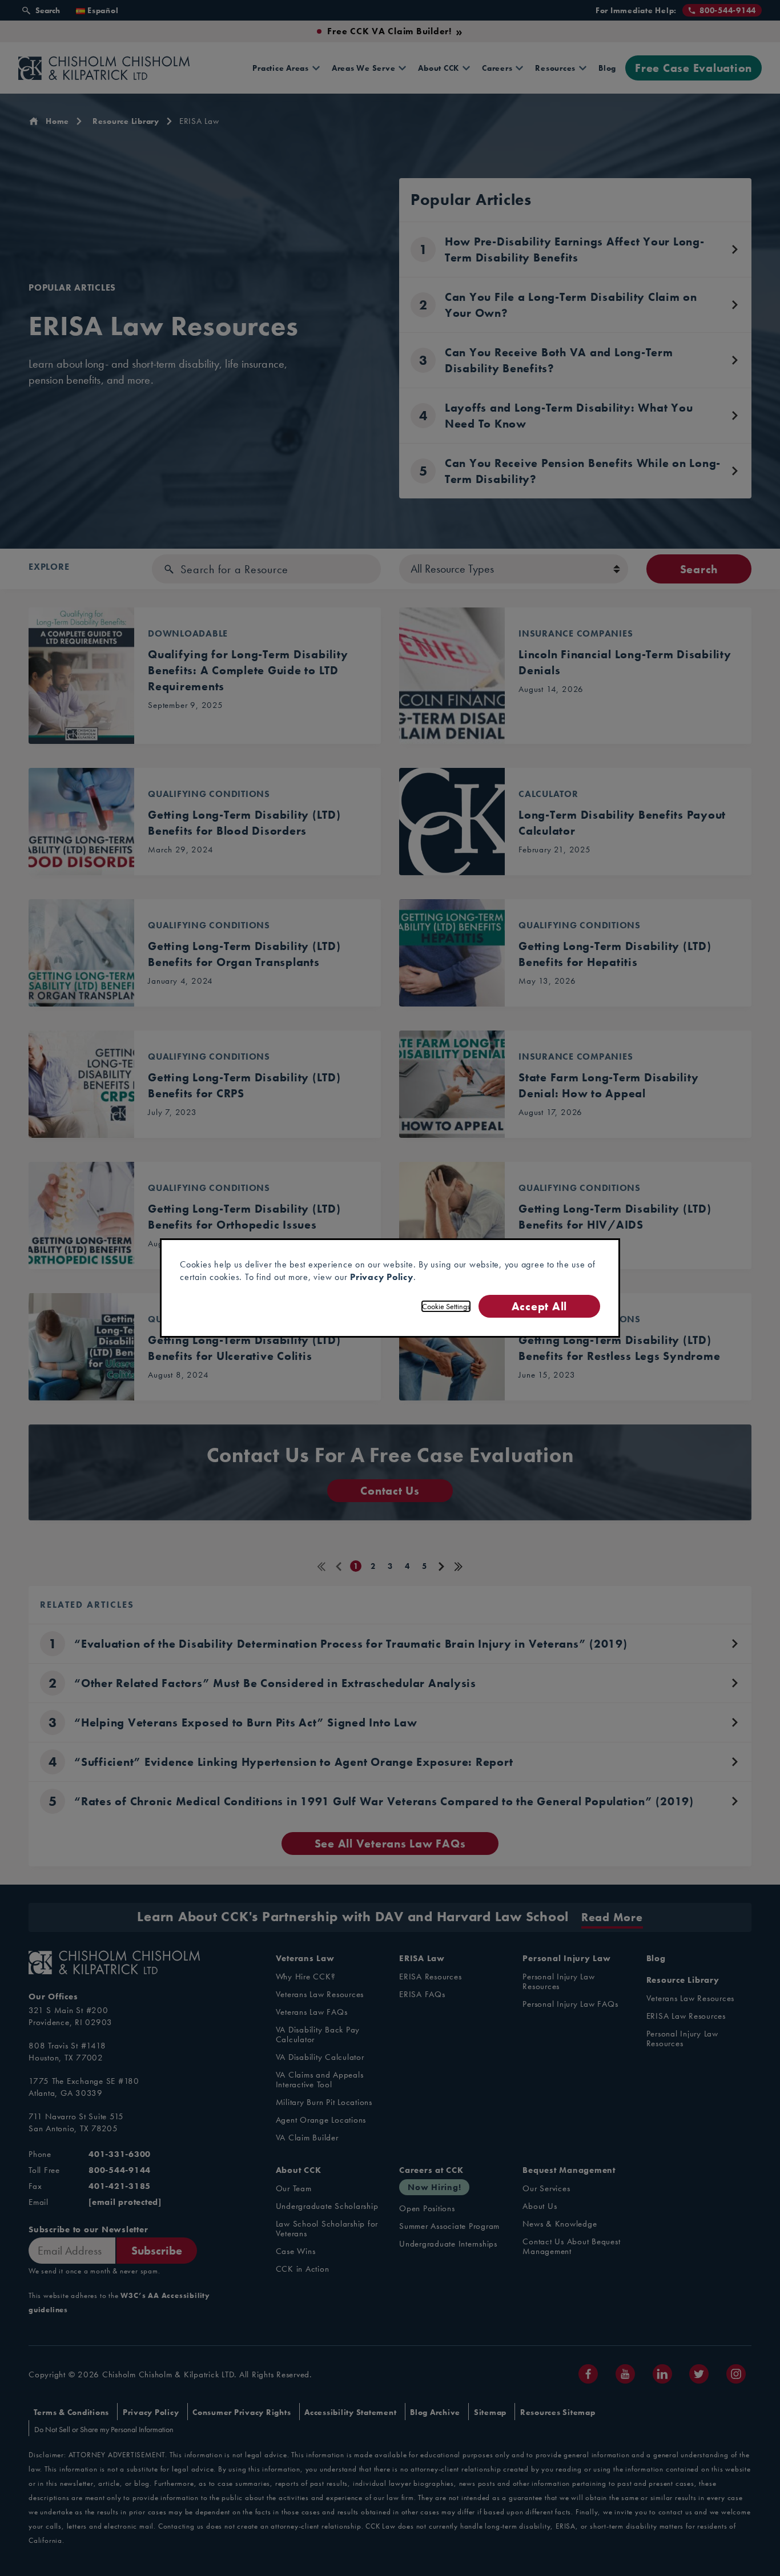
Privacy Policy (382, 1277)
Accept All (539, 1306)
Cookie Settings (446, 1306)
